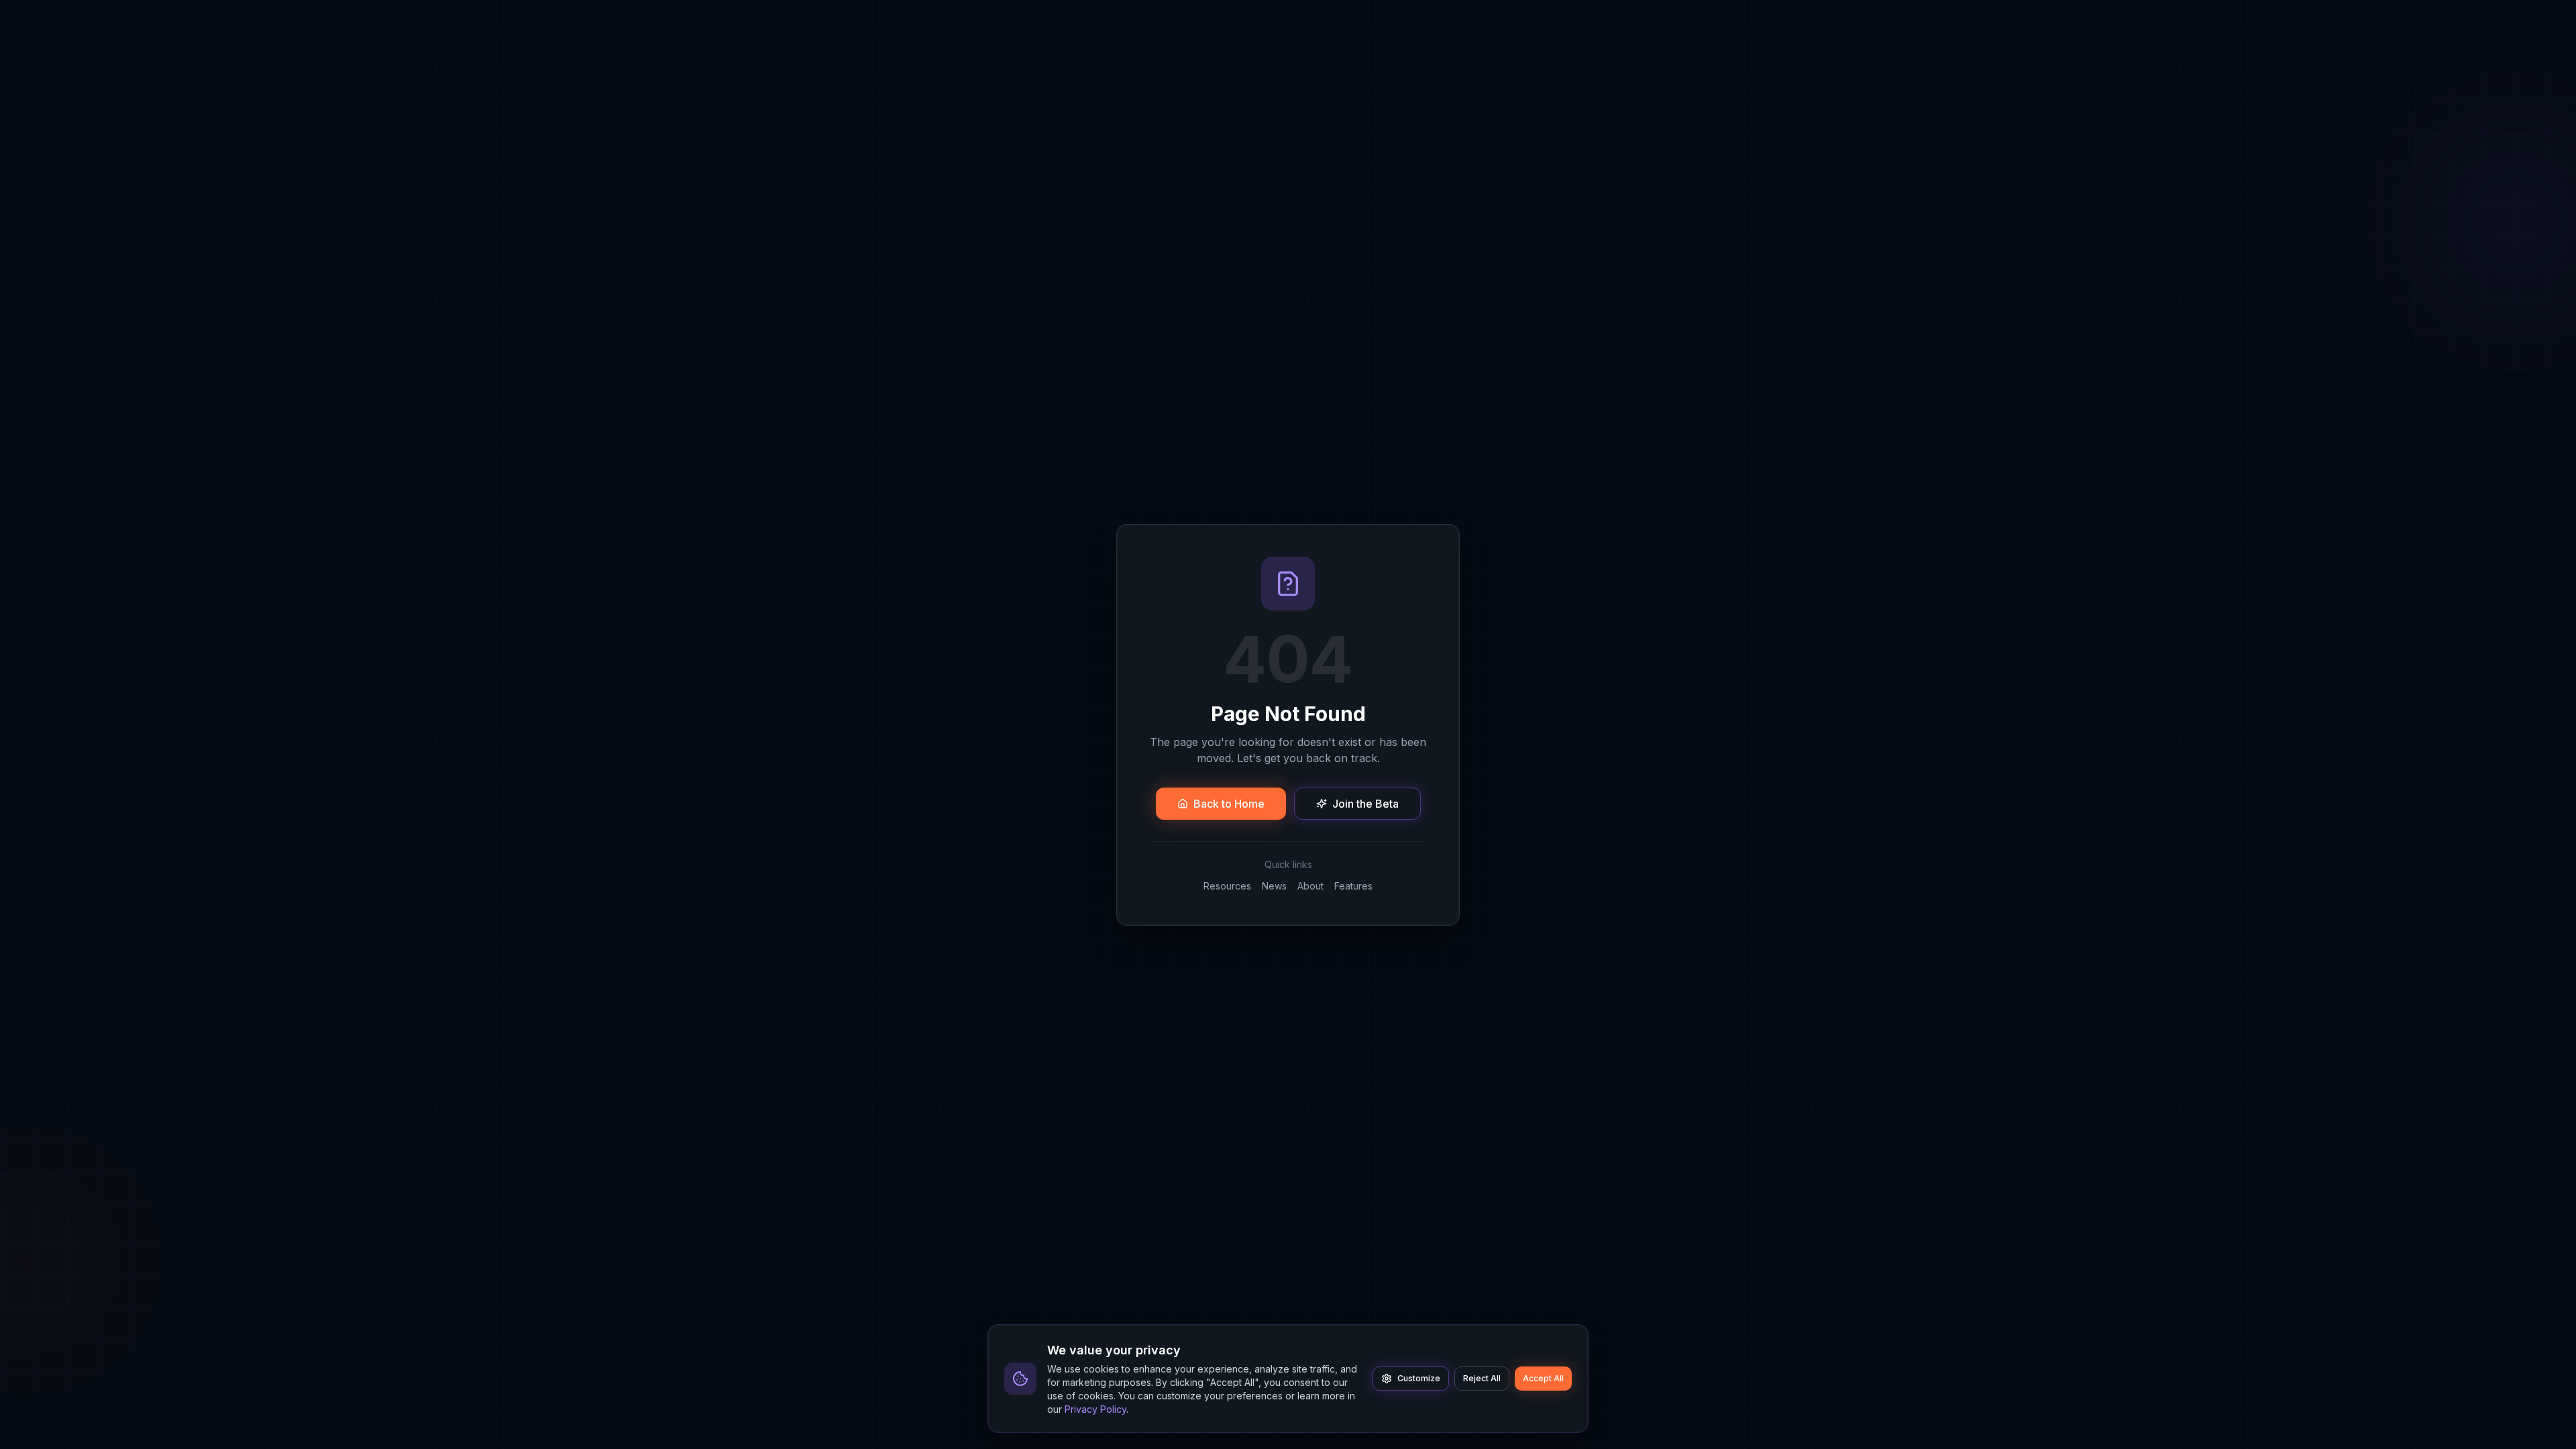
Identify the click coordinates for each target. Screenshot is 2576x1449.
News (1274, 886)
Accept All (1543, 1378)
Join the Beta (1365, 804)
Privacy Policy (1095, 1409)
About (1310, 886)
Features (1353, 886)
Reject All (1482, 1378)
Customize (1419, 1378)
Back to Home (1229, 804)
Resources (1227, 886)
